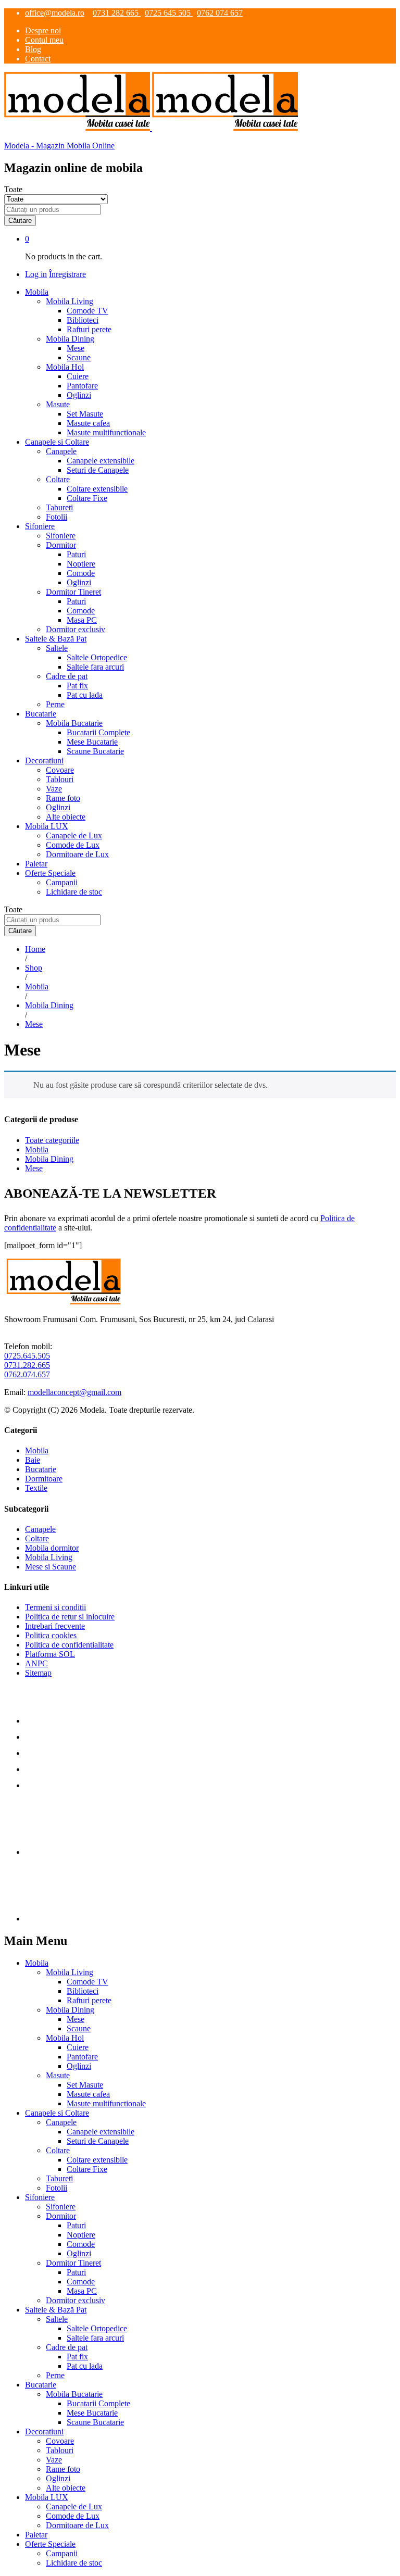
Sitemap (38, 1673)
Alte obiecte (66, 817)
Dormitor (61, 2216)
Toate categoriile (52, 1140)
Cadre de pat (67, 2347)
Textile (36, 1488)
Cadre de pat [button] (67, 676)
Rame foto (63, 798)
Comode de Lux (73, 845)
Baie (33, 1460)
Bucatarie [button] (41, 714)
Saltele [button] (57, 648)
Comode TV (87, 311)
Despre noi (43, 30)
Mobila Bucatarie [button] (74, 723)
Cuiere (78, 376)
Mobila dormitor (52, 1548)
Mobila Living (49, 1557)
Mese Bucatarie (92, 742)
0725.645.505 (27, 1356)
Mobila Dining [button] (70, 339)
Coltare (37, 1538)
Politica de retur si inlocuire (70, 1617)
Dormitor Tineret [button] (73, 592)
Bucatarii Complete (98, 732)
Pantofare (82, 386)
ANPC (36, 1663)
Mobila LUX (47, 2497)
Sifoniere (61, 536)
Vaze (54, 789)
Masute (58, 2075)
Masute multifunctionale (106, 432)
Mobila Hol (65, 2038)
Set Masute (85, 414)
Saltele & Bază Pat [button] (56, 639)
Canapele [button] (61, 451)
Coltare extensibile (97, 489)
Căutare (20, 221)
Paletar (36, 864)
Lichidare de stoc (74, 892)
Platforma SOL (50, 1654)
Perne (55, 704)
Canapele (40, 1529)
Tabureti (59, 507)
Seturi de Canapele (98, 470)
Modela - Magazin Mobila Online (59, 146)
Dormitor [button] (61, 545)
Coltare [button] (58, 479)
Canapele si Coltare (57, 2113)
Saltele (57, 2319)
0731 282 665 (117, 13)
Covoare (60, 770)
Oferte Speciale (50, 2544)
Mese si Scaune (51, 1567)
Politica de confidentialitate (69, 1645)
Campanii (62, 882)
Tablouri (60, 779)
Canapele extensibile (101, 461)
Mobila (37, 1149)
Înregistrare (67, 274)
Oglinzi (79, 395)
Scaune (79, 357)
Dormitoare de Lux (77, 854)
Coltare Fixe (87, 498)
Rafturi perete (89, 329)
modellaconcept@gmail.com (74, 1392)
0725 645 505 (169, 13)
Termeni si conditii (55, 1607)
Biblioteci (83, 320)
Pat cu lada (85, 695)
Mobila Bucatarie (74, 2394)
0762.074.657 (27, 1374)
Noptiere (81, 564)
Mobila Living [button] (70, 301)
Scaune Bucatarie (95, 751)
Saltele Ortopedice (97, 657)
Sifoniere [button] (40, 526)
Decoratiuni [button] (44, 761)
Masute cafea (88, 423)
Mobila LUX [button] (47, 826)
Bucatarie (41, 1469)
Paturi (76, 554)
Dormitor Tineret (73, 2263)
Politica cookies (51, 1635)
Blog (33, 49)
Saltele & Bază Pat (56, 2310)
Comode (81, 573)
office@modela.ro (55, 13)
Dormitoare (44, 1479)
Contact (38, 59)
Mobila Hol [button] (65, 367)
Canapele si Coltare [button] (57, 442)
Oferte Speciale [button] (50, 873)
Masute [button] (58, 404)
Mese (76, 348)
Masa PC (82, 620)
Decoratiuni (44, 2432)
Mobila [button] (37, 292)
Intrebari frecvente (55, 1626)
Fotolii (57, 517)
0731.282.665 (27, 1365)
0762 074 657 (220, 13)
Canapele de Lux (74, 835)
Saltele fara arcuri (95, 667)
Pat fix (77, 686)
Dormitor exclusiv (76, 629)
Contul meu (44, 40)
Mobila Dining (49, 1159)
